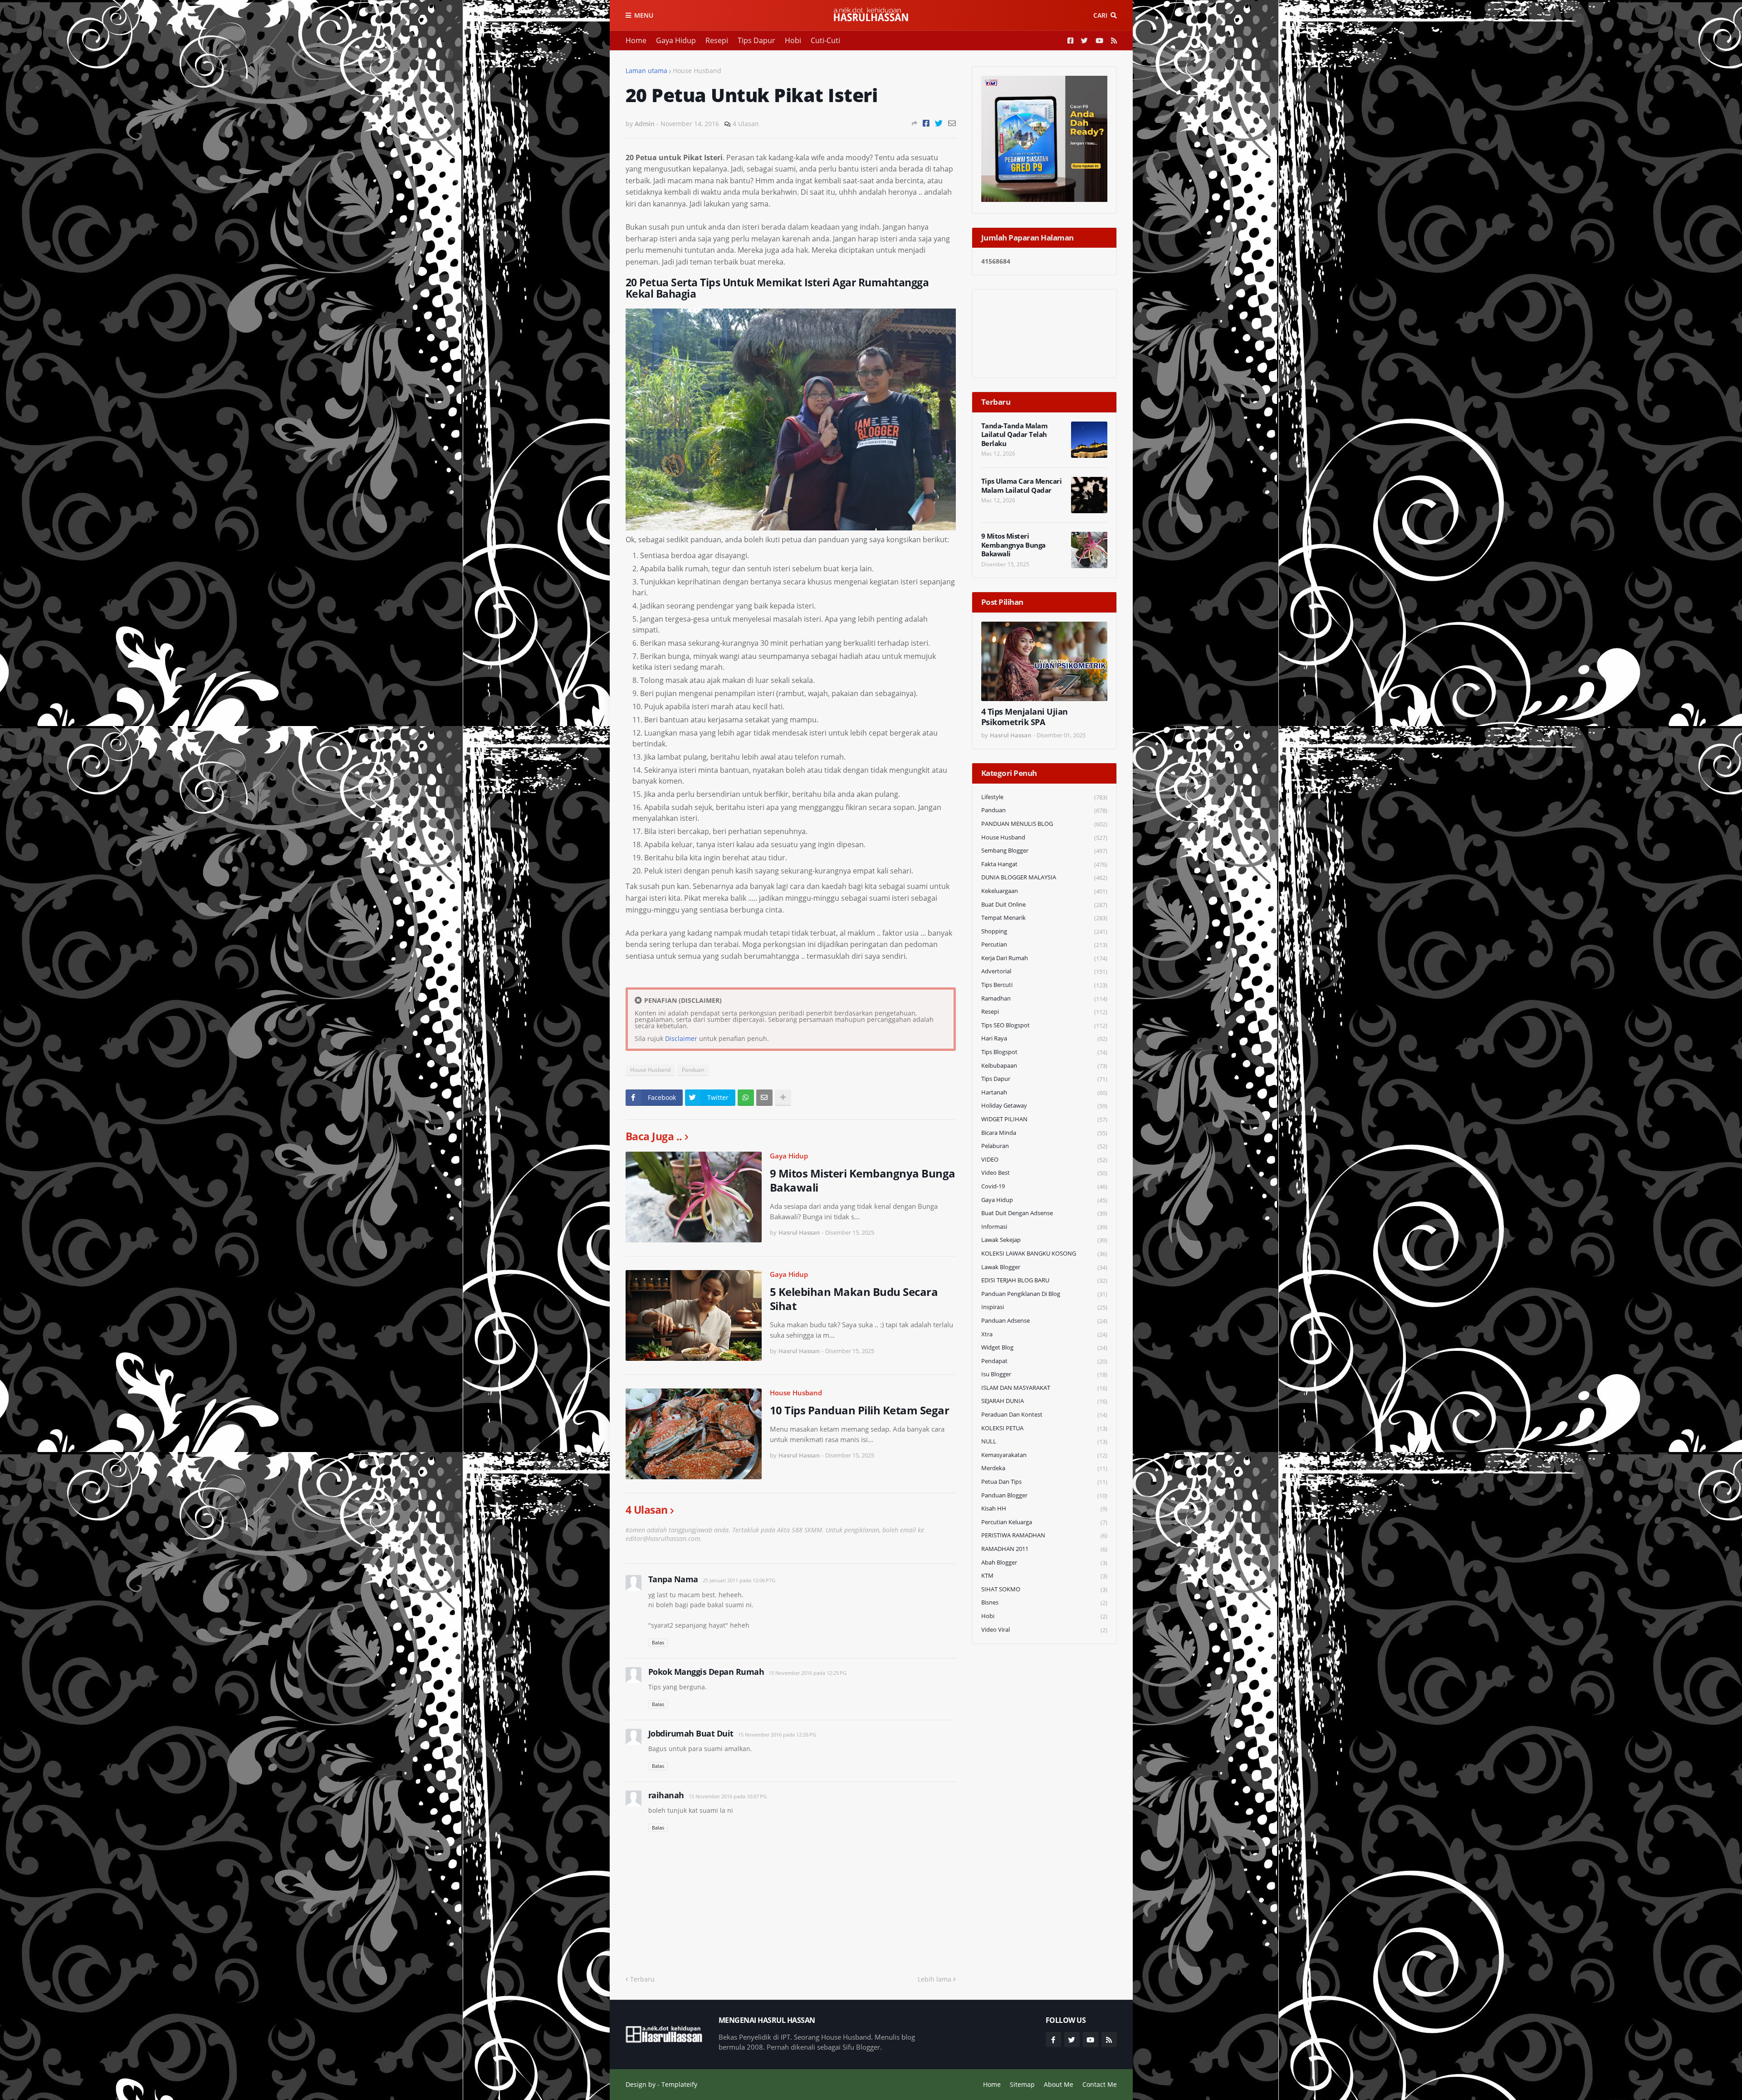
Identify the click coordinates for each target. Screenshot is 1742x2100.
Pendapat (1044, 1361)
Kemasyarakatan (1044, 1455)
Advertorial (1044, 971)
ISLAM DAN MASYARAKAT (1044, 1388)
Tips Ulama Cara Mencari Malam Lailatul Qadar (1022, 486)
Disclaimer (681, 1038)
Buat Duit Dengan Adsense (1044, 1213)
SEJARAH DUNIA (1044, 1401)
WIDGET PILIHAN (1044, 1119)
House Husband (697, 71)
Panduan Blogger (1044, 1495)
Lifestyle (1044, 797)
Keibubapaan (1044, 1066)
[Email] (952, 123)
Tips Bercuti (1044, 985)
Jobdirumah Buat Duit (691, 1733)
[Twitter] (939, 123)
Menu (644, 15)
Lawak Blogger (1044, 1267)
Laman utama (646, 71)
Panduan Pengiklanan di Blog (1044, 1294)
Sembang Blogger (1044, 851)
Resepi (717, 40)
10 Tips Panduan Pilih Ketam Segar (860, 1410)
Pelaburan (1044, 1146)
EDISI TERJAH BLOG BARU (1044, 1280)
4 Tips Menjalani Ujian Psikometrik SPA (1025, 717)
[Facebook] (926, 123)
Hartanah (1044, 1092)
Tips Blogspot (1044, 1052)
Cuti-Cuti (825, 40)
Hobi (793, 40)
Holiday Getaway (1044, 1106)
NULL (1044, 1441)
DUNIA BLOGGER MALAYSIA (1044, 877)
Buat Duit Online (1044, 905)
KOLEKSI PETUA (1044, 1428)
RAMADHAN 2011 (1044, 1549)
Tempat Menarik (1044, 918)
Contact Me (1100, 2084)
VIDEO (1044, 1160)
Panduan (693, 1070)
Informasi (1044, 1227)
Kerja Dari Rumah (1044, 958)
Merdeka (1044, 1468)
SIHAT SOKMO (1044, 1589)
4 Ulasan (746, 124)
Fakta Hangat (1044, 864)
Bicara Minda (1044, 1133)
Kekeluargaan (1044, 891)
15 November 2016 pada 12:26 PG (777, 1734)
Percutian (1044, 945)
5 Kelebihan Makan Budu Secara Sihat (854, 1299)
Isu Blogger (1044, 1374)
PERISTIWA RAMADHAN (1044, 1535)
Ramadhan (1044, 998)
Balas (658, 1642)
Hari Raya (1044, 1038)
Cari (1100, 15)
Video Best (1044, 1173)
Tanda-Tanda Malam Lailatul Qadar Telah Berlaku (1015, 435)
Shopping (1044, 931)
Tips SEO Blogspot (1044, 1025)
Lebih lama (935, 1979)
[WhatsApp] (746, 1098)
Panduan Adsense (1044, 1321)
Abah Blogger (1044, 1563)
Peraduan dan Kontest (1044, 1415)
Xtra (1044, 1334)
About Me (1059, 2084)
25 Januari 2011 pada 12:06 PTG (739, 1580)
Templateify (679, 2084)
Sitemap (1022, 2084)
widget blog (1044, 1347)
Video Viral (1044, 1630)
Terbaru (642, 1979)
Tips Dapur (756, 40)
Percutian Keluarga (1044, 1522)
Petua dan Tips (1044, 1482)
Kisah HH (1044, 1509)
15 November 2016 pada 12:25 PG (807, 1673)
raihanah (666, 1795)
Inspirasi (1044, 1307)
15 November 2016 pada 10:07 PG (728, 1796)
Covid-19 (1044, 1186)
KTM (1044, 1576)
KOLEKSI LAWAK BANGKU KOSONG (1044, 1254)
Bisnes (1044, 1602)
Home (636, 40)
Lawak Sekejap (1044, 1240)
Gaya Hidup (676, 40)
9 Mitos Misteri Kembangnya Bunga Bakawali (863, 1180)
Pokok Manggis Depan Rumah (706, 1672)
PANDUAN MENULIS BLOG (1044, 824)
